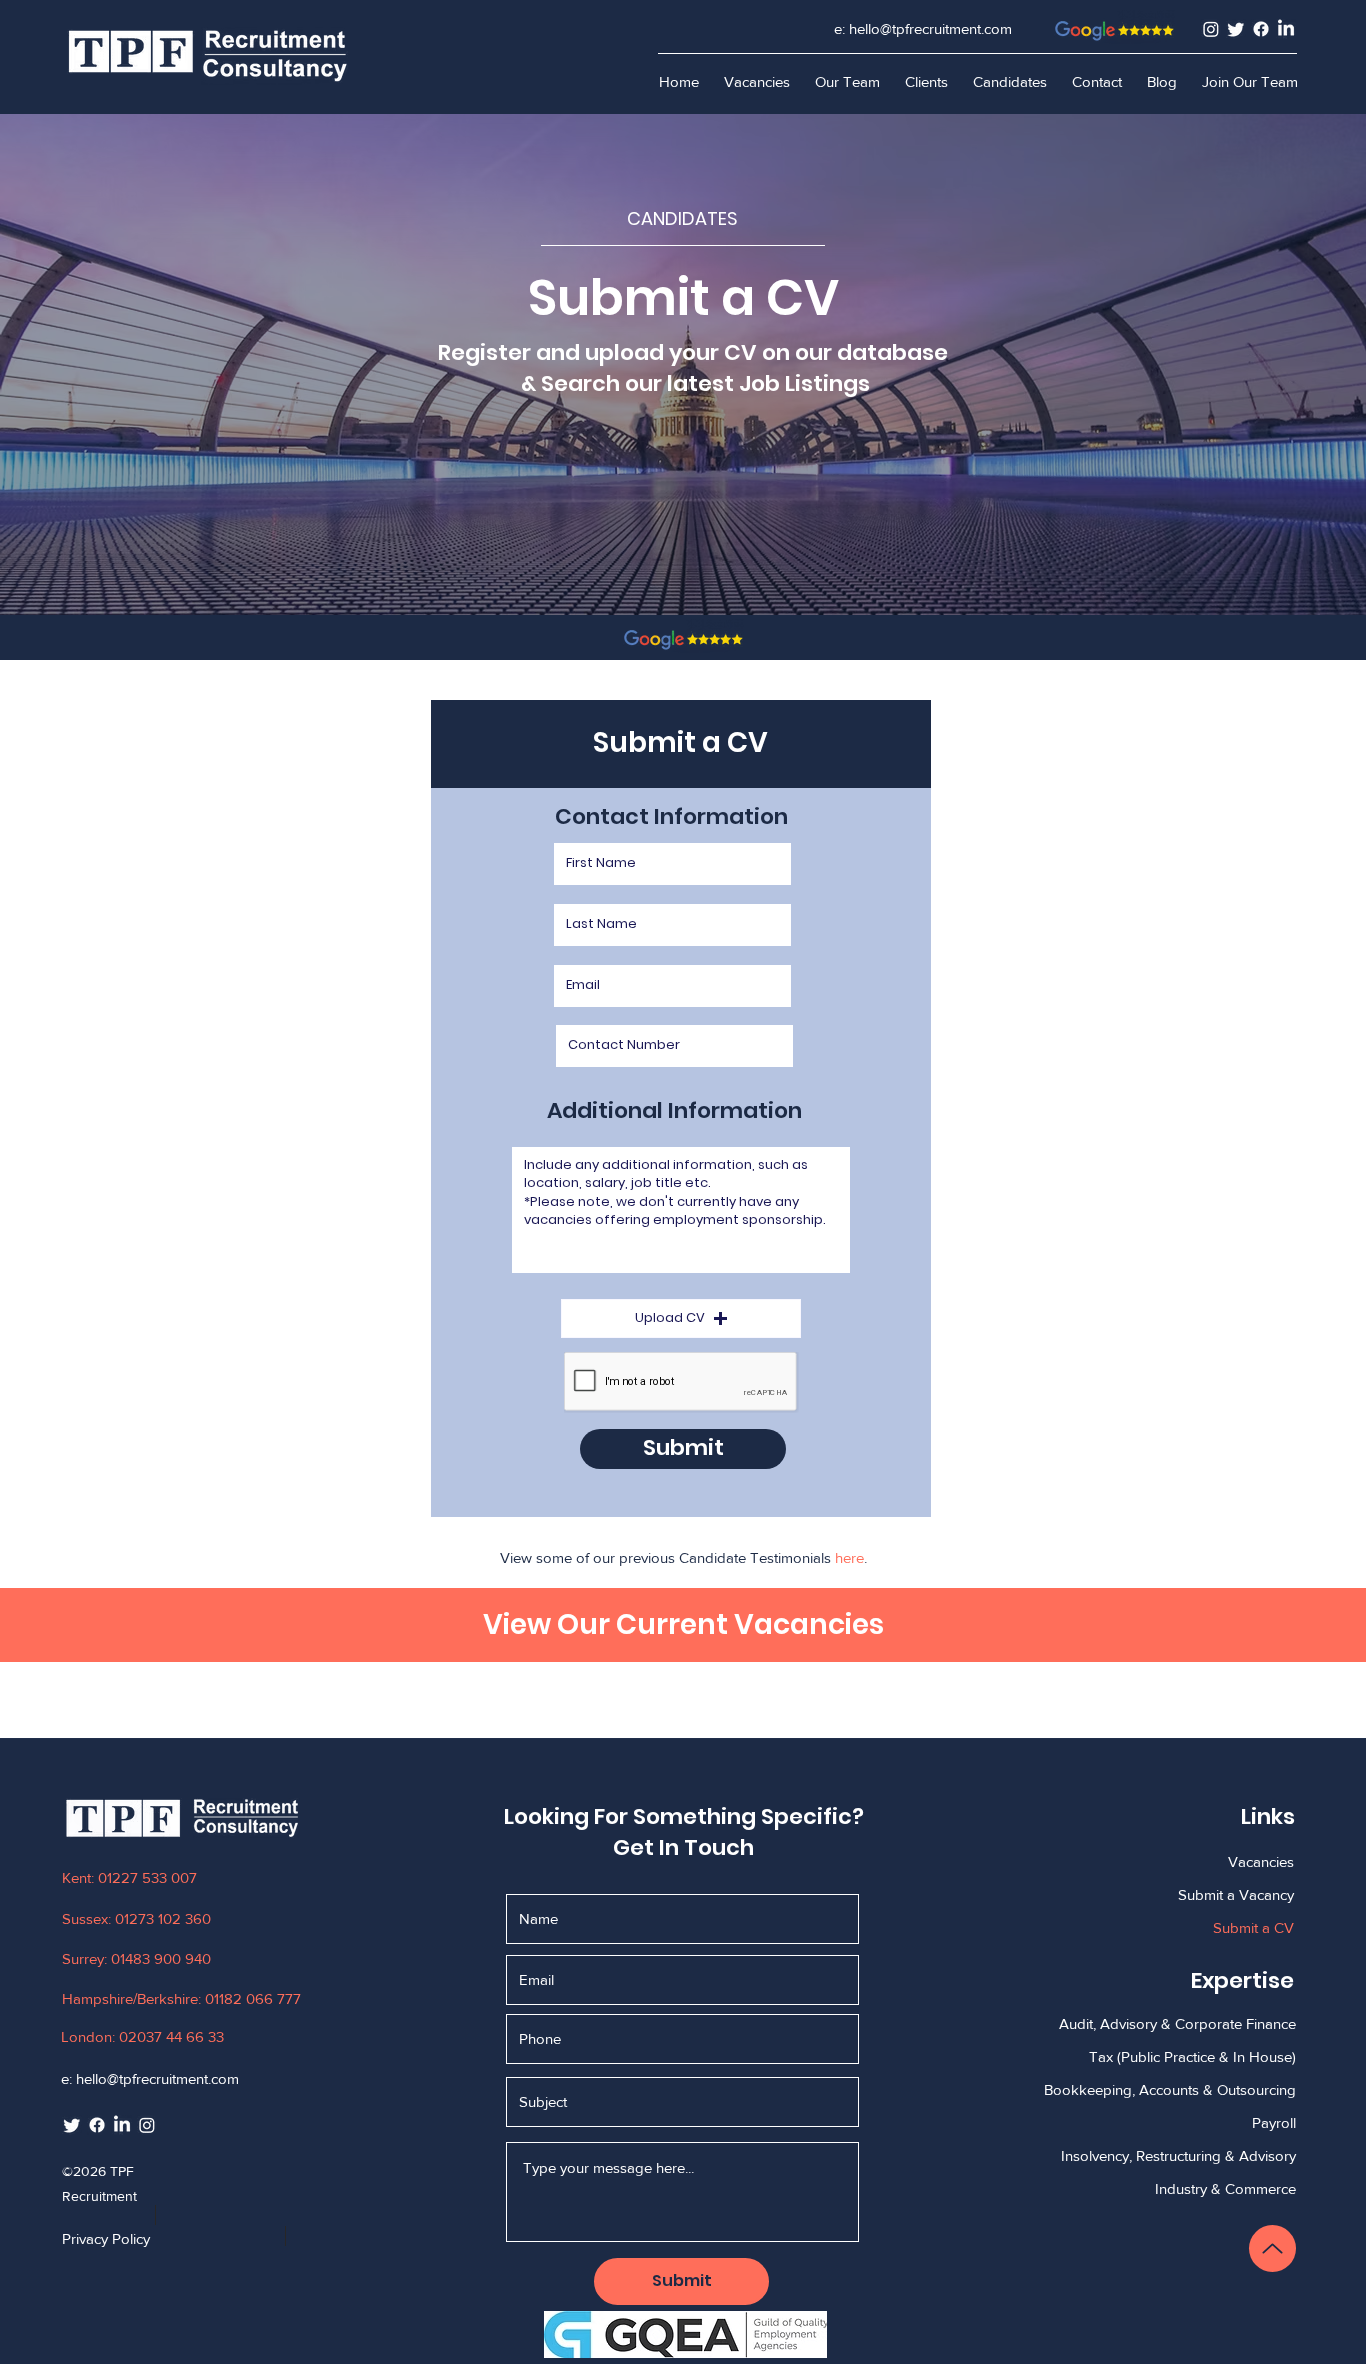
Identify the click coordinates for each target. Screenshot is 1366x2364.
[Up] (1272, 2248)
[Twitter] (1236, 29)
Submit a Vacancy (1236, 1894)
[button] (926, 81)
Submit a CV (1253, 1927)
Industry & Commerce (1225, 2188)
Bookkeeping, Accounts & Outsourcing (1170, 2089)
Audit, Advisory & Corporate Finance (1177, 2023)
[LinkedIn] (1286, 29)
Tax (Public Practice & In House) (1192, 2056)
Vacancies (1261, 1861)
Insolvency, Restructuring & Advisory (1178, 2155)
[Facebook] (1261, 29)
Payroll (1274, 2122)
